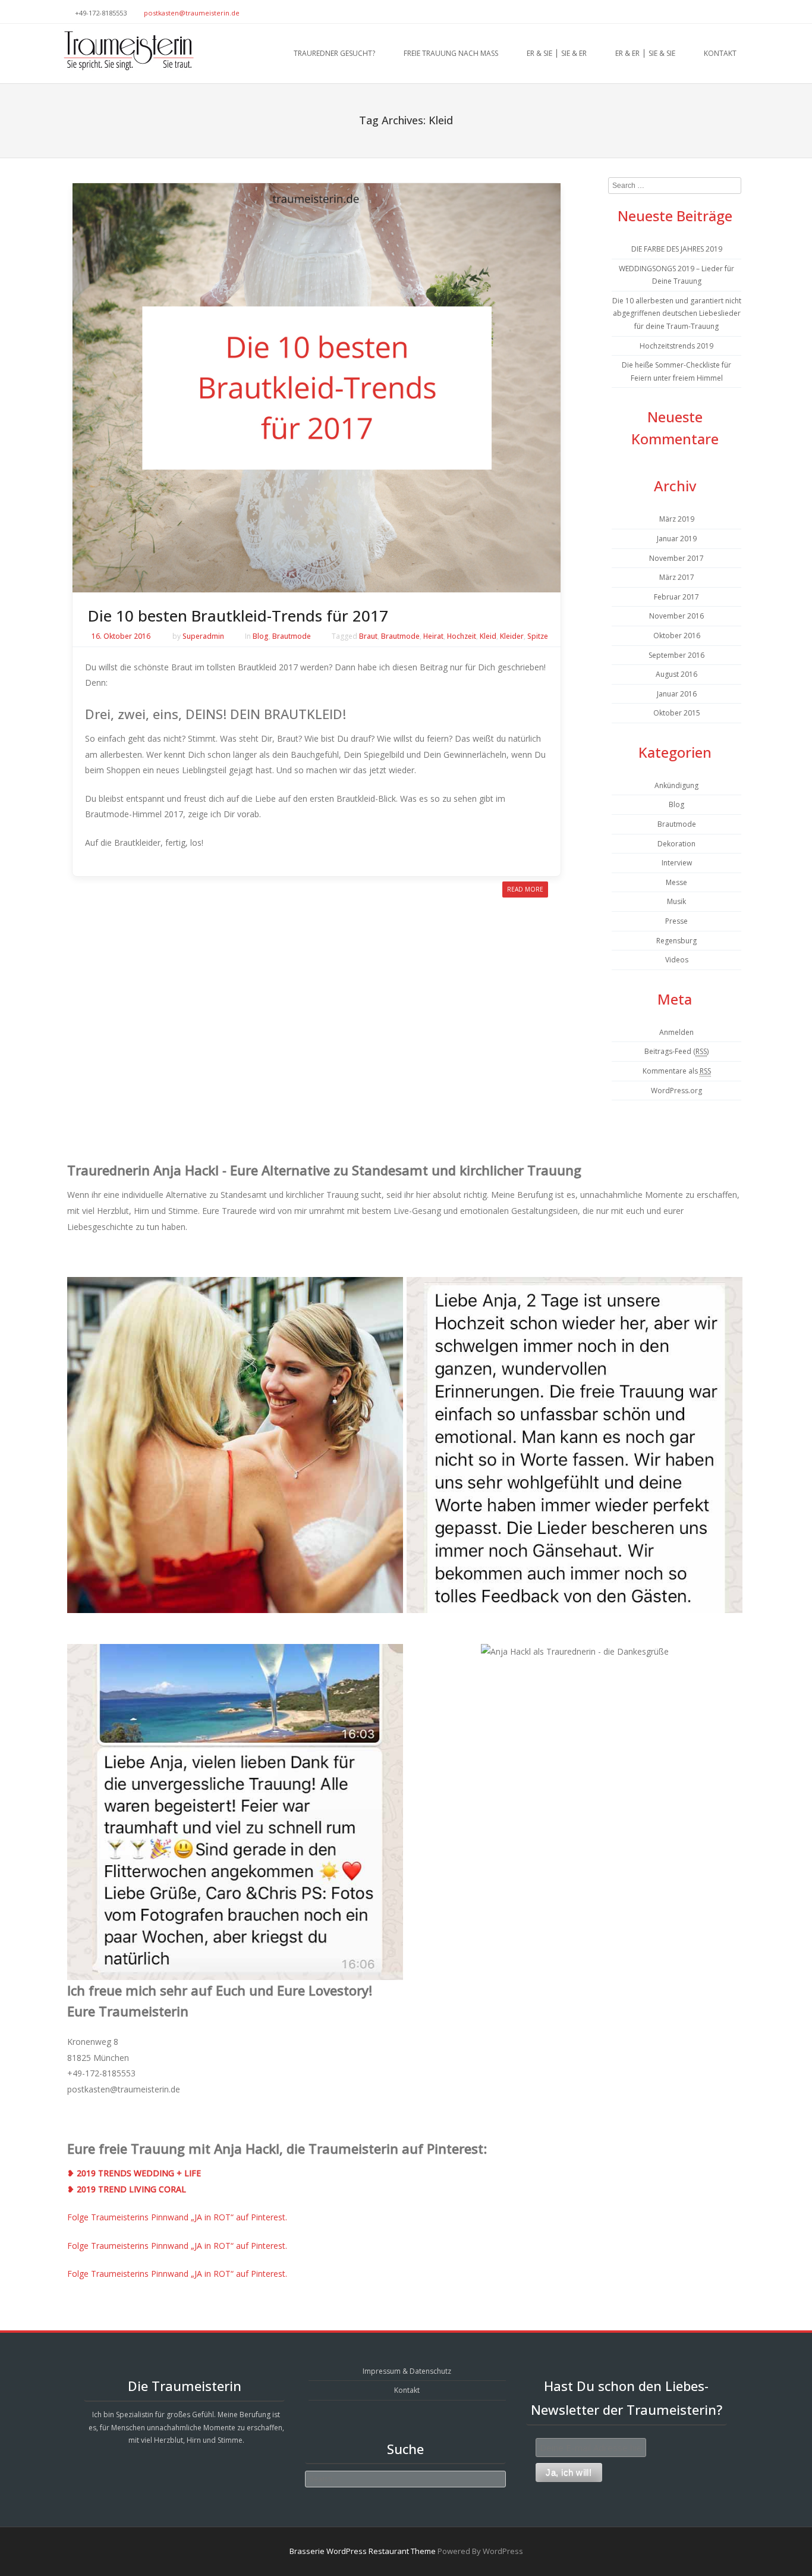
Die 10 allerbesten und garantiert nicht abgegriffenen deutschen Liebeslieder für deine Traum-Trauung (677, 313)
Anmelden (676, 1032)
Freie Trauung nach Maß (451, 53)
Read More (525, 889)
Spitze (538, 636)
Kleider (512, 636)
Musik (676, 901)
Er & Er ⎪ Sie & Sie (645, 53)
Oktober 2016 (677, 636)
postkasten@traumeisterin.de (192, 13)
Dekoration (676, 844)
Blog (261, 636)
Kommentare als (677, 1071)
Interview (677, 863)
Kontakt (720, 53)
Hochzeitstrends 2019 (676, 346)
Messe (676, 882)
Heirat (433, 636)
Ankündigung (676, 785)
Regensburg (676, 941)
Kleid (488, 636)
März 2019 (677, 519)
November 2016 (676, 616)
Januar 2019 (677, 539)
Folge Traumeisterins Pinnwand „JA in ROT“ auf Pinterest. (177, 2217)
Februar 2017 (676, 597)
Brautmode (292, 636)
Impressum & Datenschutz (407, 2371)
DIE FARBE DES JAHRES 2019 (677, 249)
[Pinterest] (729, 12)
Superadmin (203, 636)
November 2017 (676, 558)
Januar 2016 (677, 694)
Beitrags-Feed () (676, 1051)
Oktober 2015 (677, 713)
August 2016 (676, 674)
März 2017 (677, 577)
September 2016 (676, 655)
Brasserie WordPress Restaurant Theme (363, 2551)
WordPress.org (676, 1091)
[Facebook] (744, 12)
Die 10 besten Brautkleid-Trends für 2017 (238, 616)
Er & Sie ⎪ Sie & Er (557, 53)
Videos (677, 960)
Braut (368, 636)
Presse (676, 921)
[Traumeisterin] (128, 51)
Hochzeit (462, 636)
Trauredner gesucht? (334, 53)
